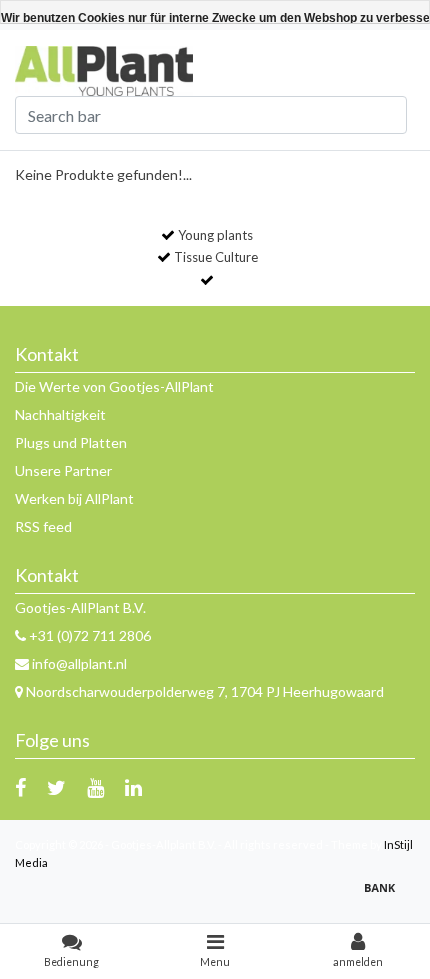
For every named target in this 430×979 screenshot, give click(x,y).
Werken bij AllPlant (74, 498)
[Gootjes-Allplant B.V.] (104, 69)
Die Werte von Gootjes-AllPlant (114, 386)
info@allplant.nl (79, 663)
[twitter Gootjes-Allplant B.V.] (56, 787)
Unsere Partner (63, 470)
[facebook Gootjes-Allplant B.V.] (20, 787)
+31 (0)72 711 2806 (88, 635)
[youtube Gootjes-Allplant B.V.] (95, 787)
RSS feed (43, 526)
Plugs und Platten (71, 442)
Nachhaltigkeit (60, 414)
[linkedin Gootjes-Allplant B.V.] (133, 787)
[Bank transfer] (385, 896)
